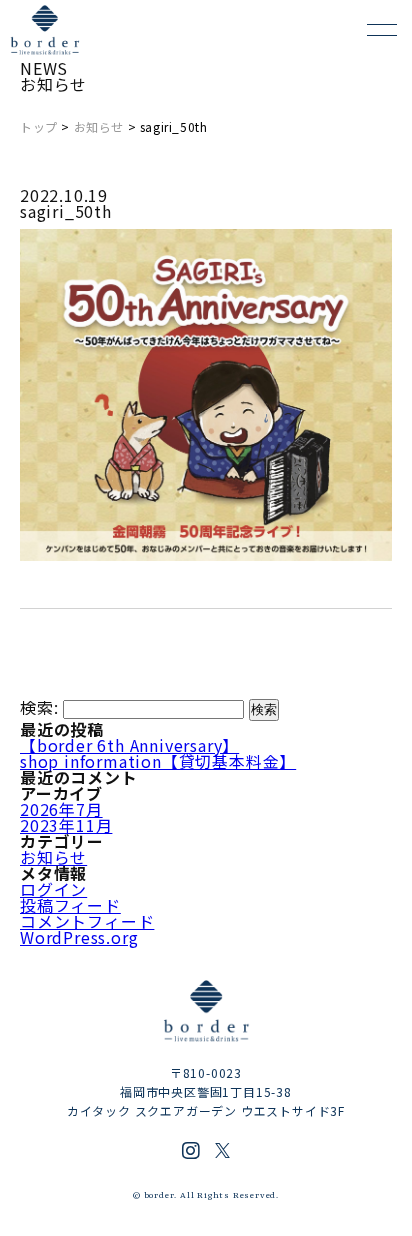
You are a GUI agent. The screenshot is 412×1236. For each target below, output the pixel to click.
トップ (39, 126)
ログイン (53, 889)
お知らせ (99, 126)
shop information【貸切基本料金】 (158, 761)
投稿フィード (70, 905)
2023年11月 (66, 825)
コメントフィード (87, 921)
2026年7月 (61, 809)
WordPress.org (79, 937)
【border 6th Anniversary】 (129, 745)
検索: (39, 707)
